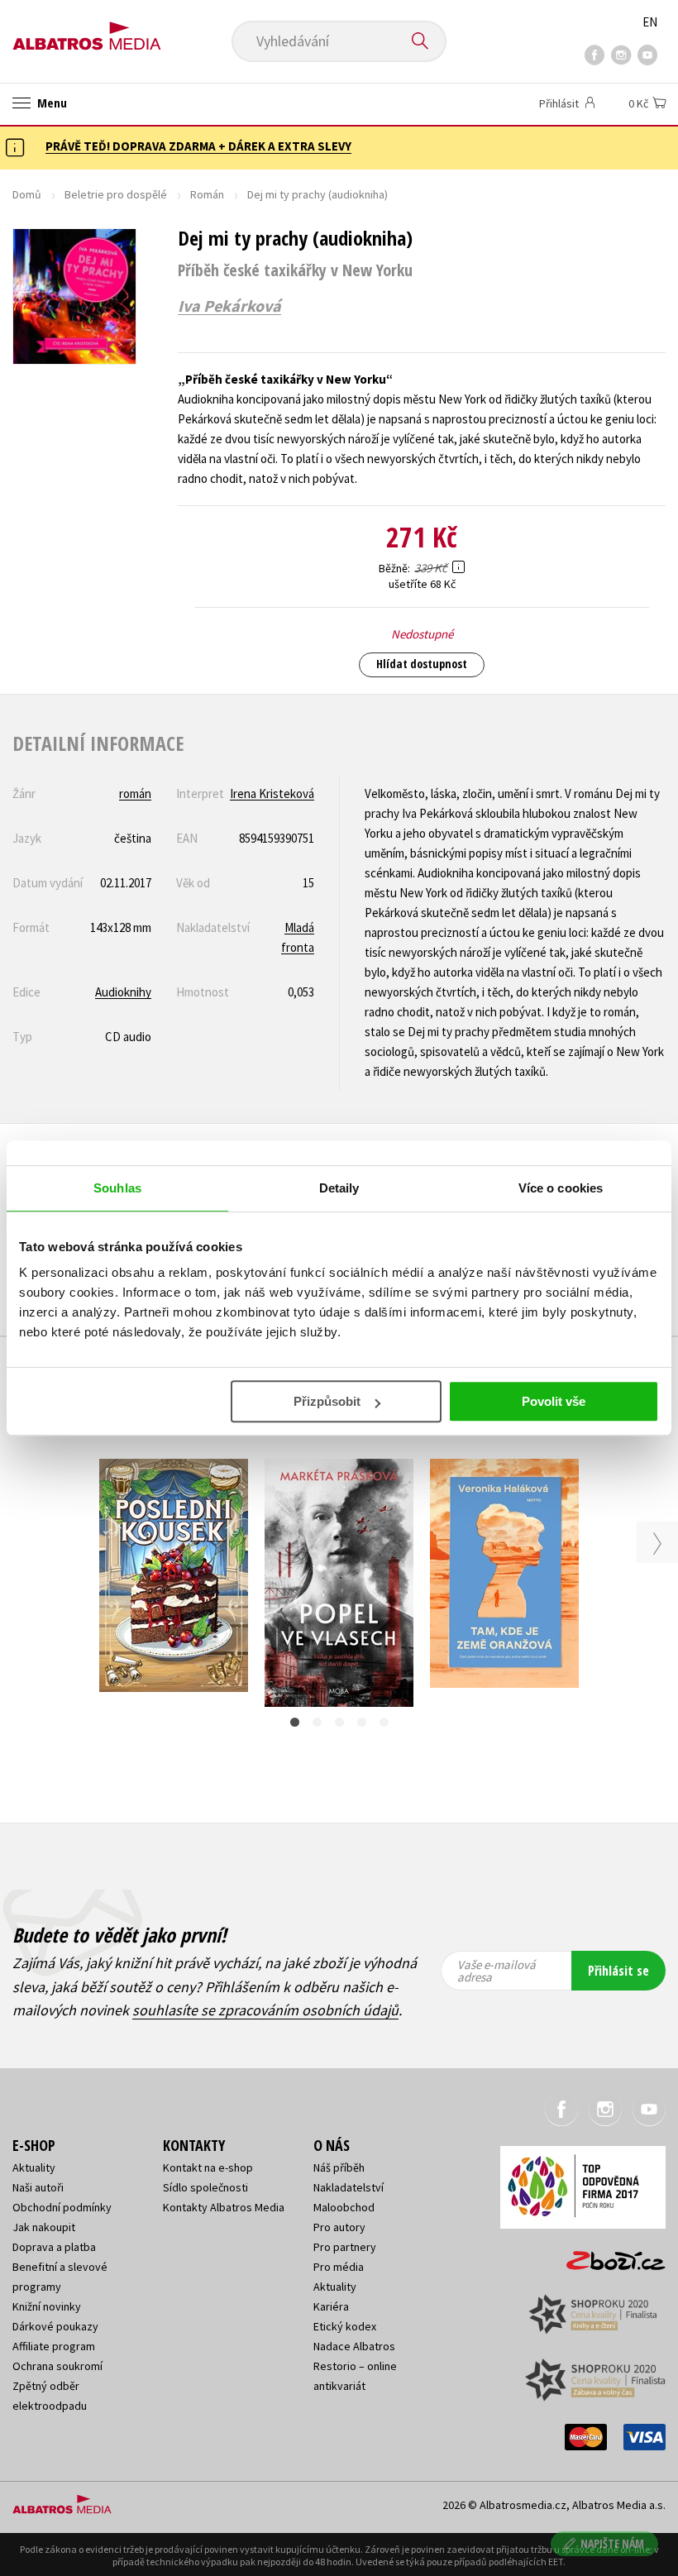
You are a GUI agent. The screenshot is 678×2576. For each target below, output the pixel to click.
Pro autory (339, 2227)
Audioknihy (123, 992)
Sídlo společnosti (205, 2187)
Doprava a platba (54, 2247)
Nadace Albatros (354, 2346)
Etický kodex (345, 2326)
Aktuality (34, 2167)
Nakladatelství (349, 2187)
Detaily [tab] (339, 1188)
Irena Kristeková (272, 793)
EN (650, 22)
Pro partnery (345, 2247)
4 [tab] (362, 1722)
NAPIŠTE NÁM (612, 2543)
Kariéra (331, 2306)
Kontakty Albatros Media (224, 2207)
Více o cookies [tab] (561, 1188)
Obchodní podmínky (62, 2207)
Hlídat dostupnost (422, 664)
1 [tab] (295, 1722)
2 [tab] (317, 1722)
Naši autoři (38, 2187)
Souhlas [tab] (117, 1188)
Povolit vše (554, 1401)
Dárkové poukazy (55, 2326)
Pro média (339, 2267)
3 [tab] (339, 1722)
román (135, 793)
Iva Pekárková (229, 306)
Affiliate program (54, 2346)
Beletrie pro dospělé (116, 194)
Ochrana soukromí (57, 2366)
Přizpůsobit (327, 1401)
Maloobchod (344, 2207)
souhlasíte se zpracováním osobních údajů (265, 2010)
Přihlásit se (618, 1971)
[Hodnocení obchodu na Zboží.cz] (608, 2255)
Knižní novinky (47, 2306)
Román (207, 194)
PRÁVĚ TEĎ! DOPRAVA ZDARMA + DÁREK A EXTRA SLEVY (198, 146)
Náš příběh (339, 2167)
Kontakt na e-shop (208, 2167)
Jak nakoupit (44, 2227)
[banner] (87, 30)
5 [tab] (384, 1722)
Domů (27, 194)
